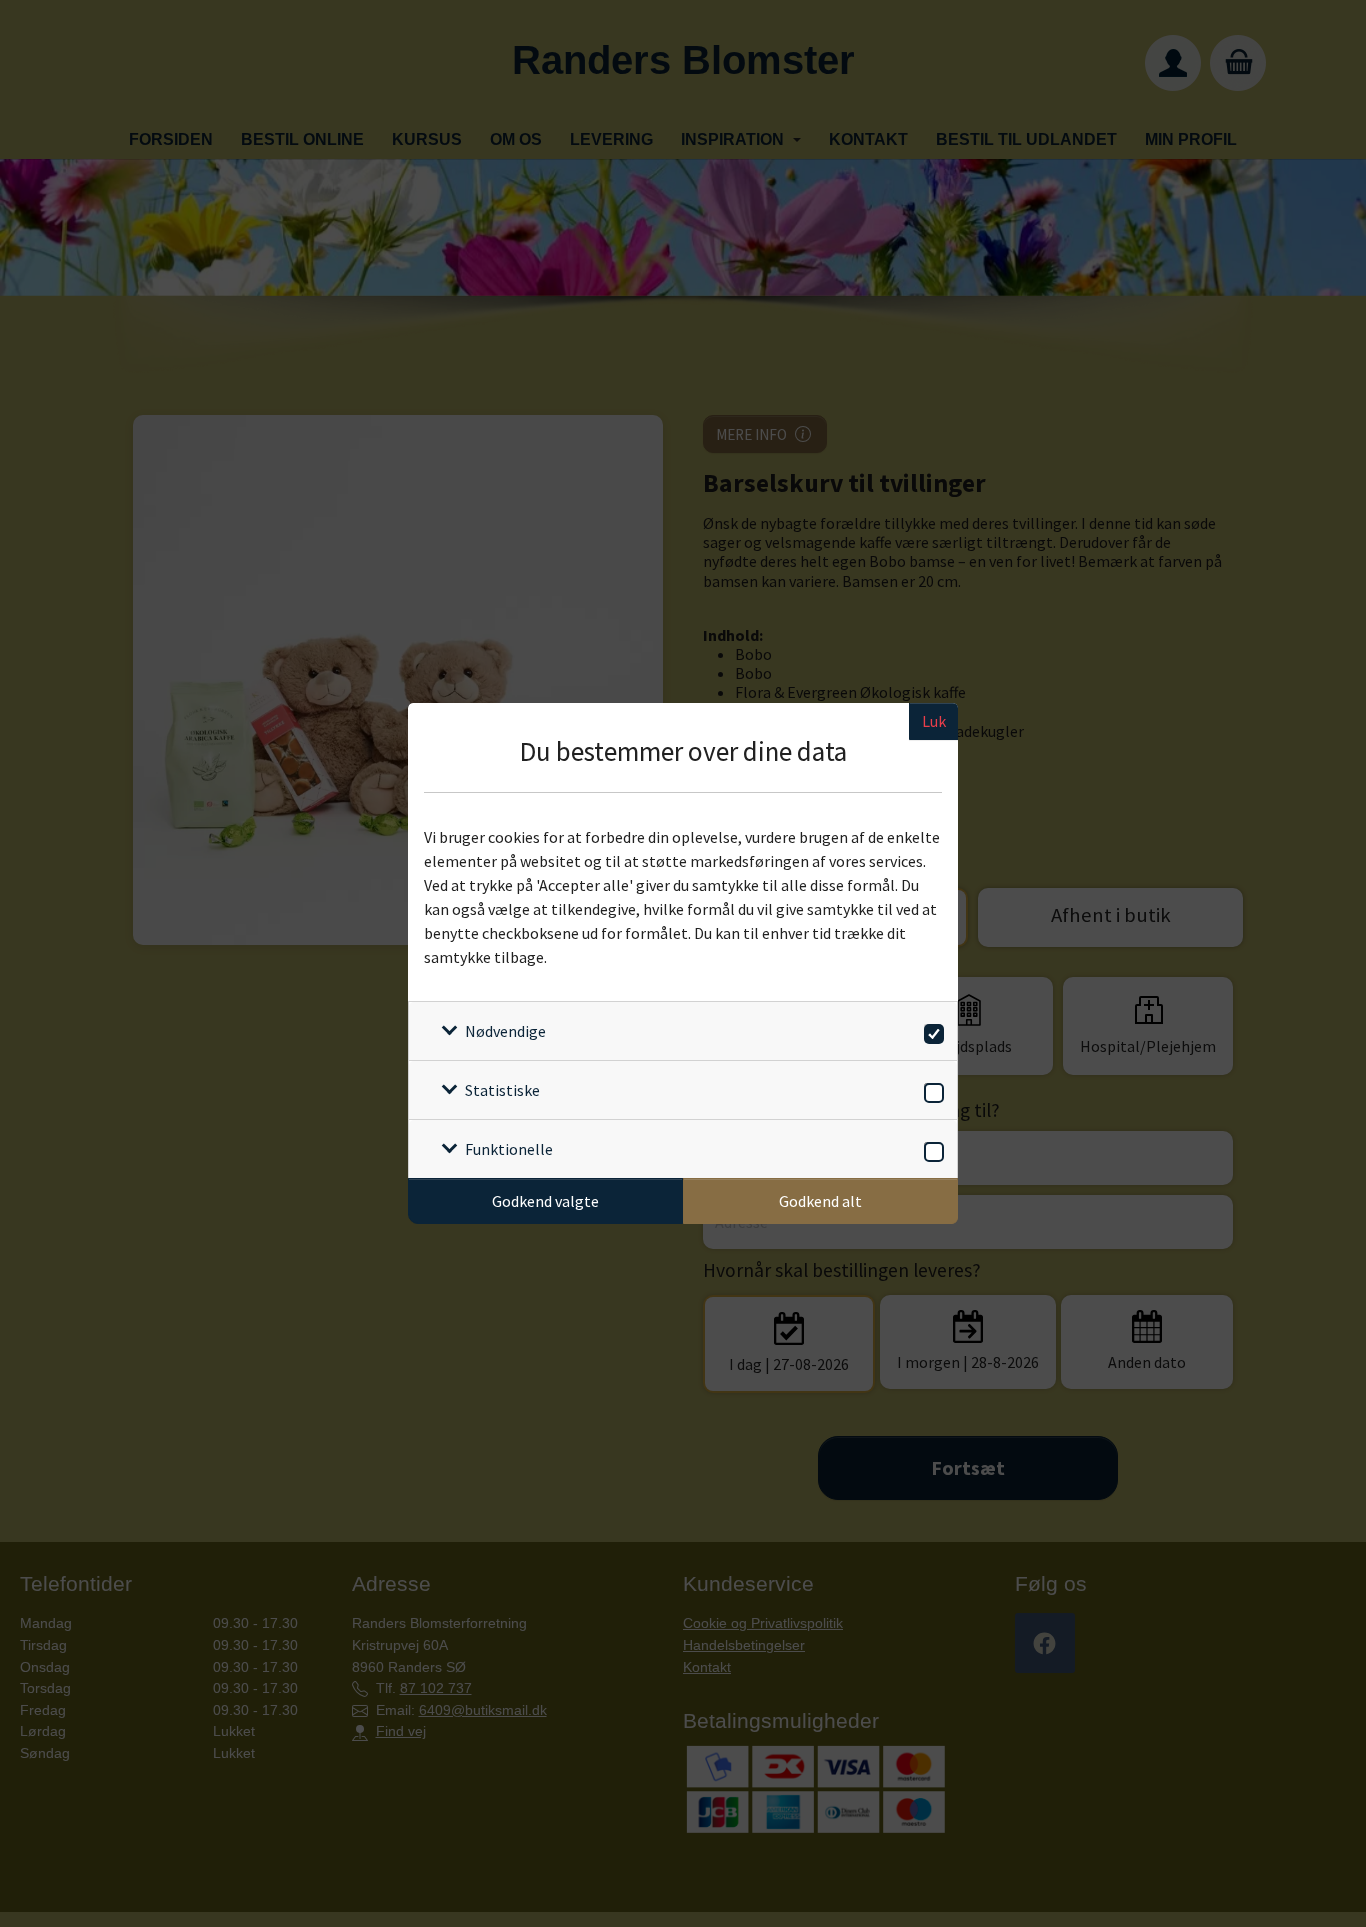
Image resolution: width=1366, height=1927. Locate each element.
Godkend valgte (545, 1201)
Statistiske (502, 1090)
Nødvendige (505, 1031)
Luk (934, 721)
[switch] (930, 1030)
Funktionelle (509, 1149)
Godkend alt (820, 1201)
